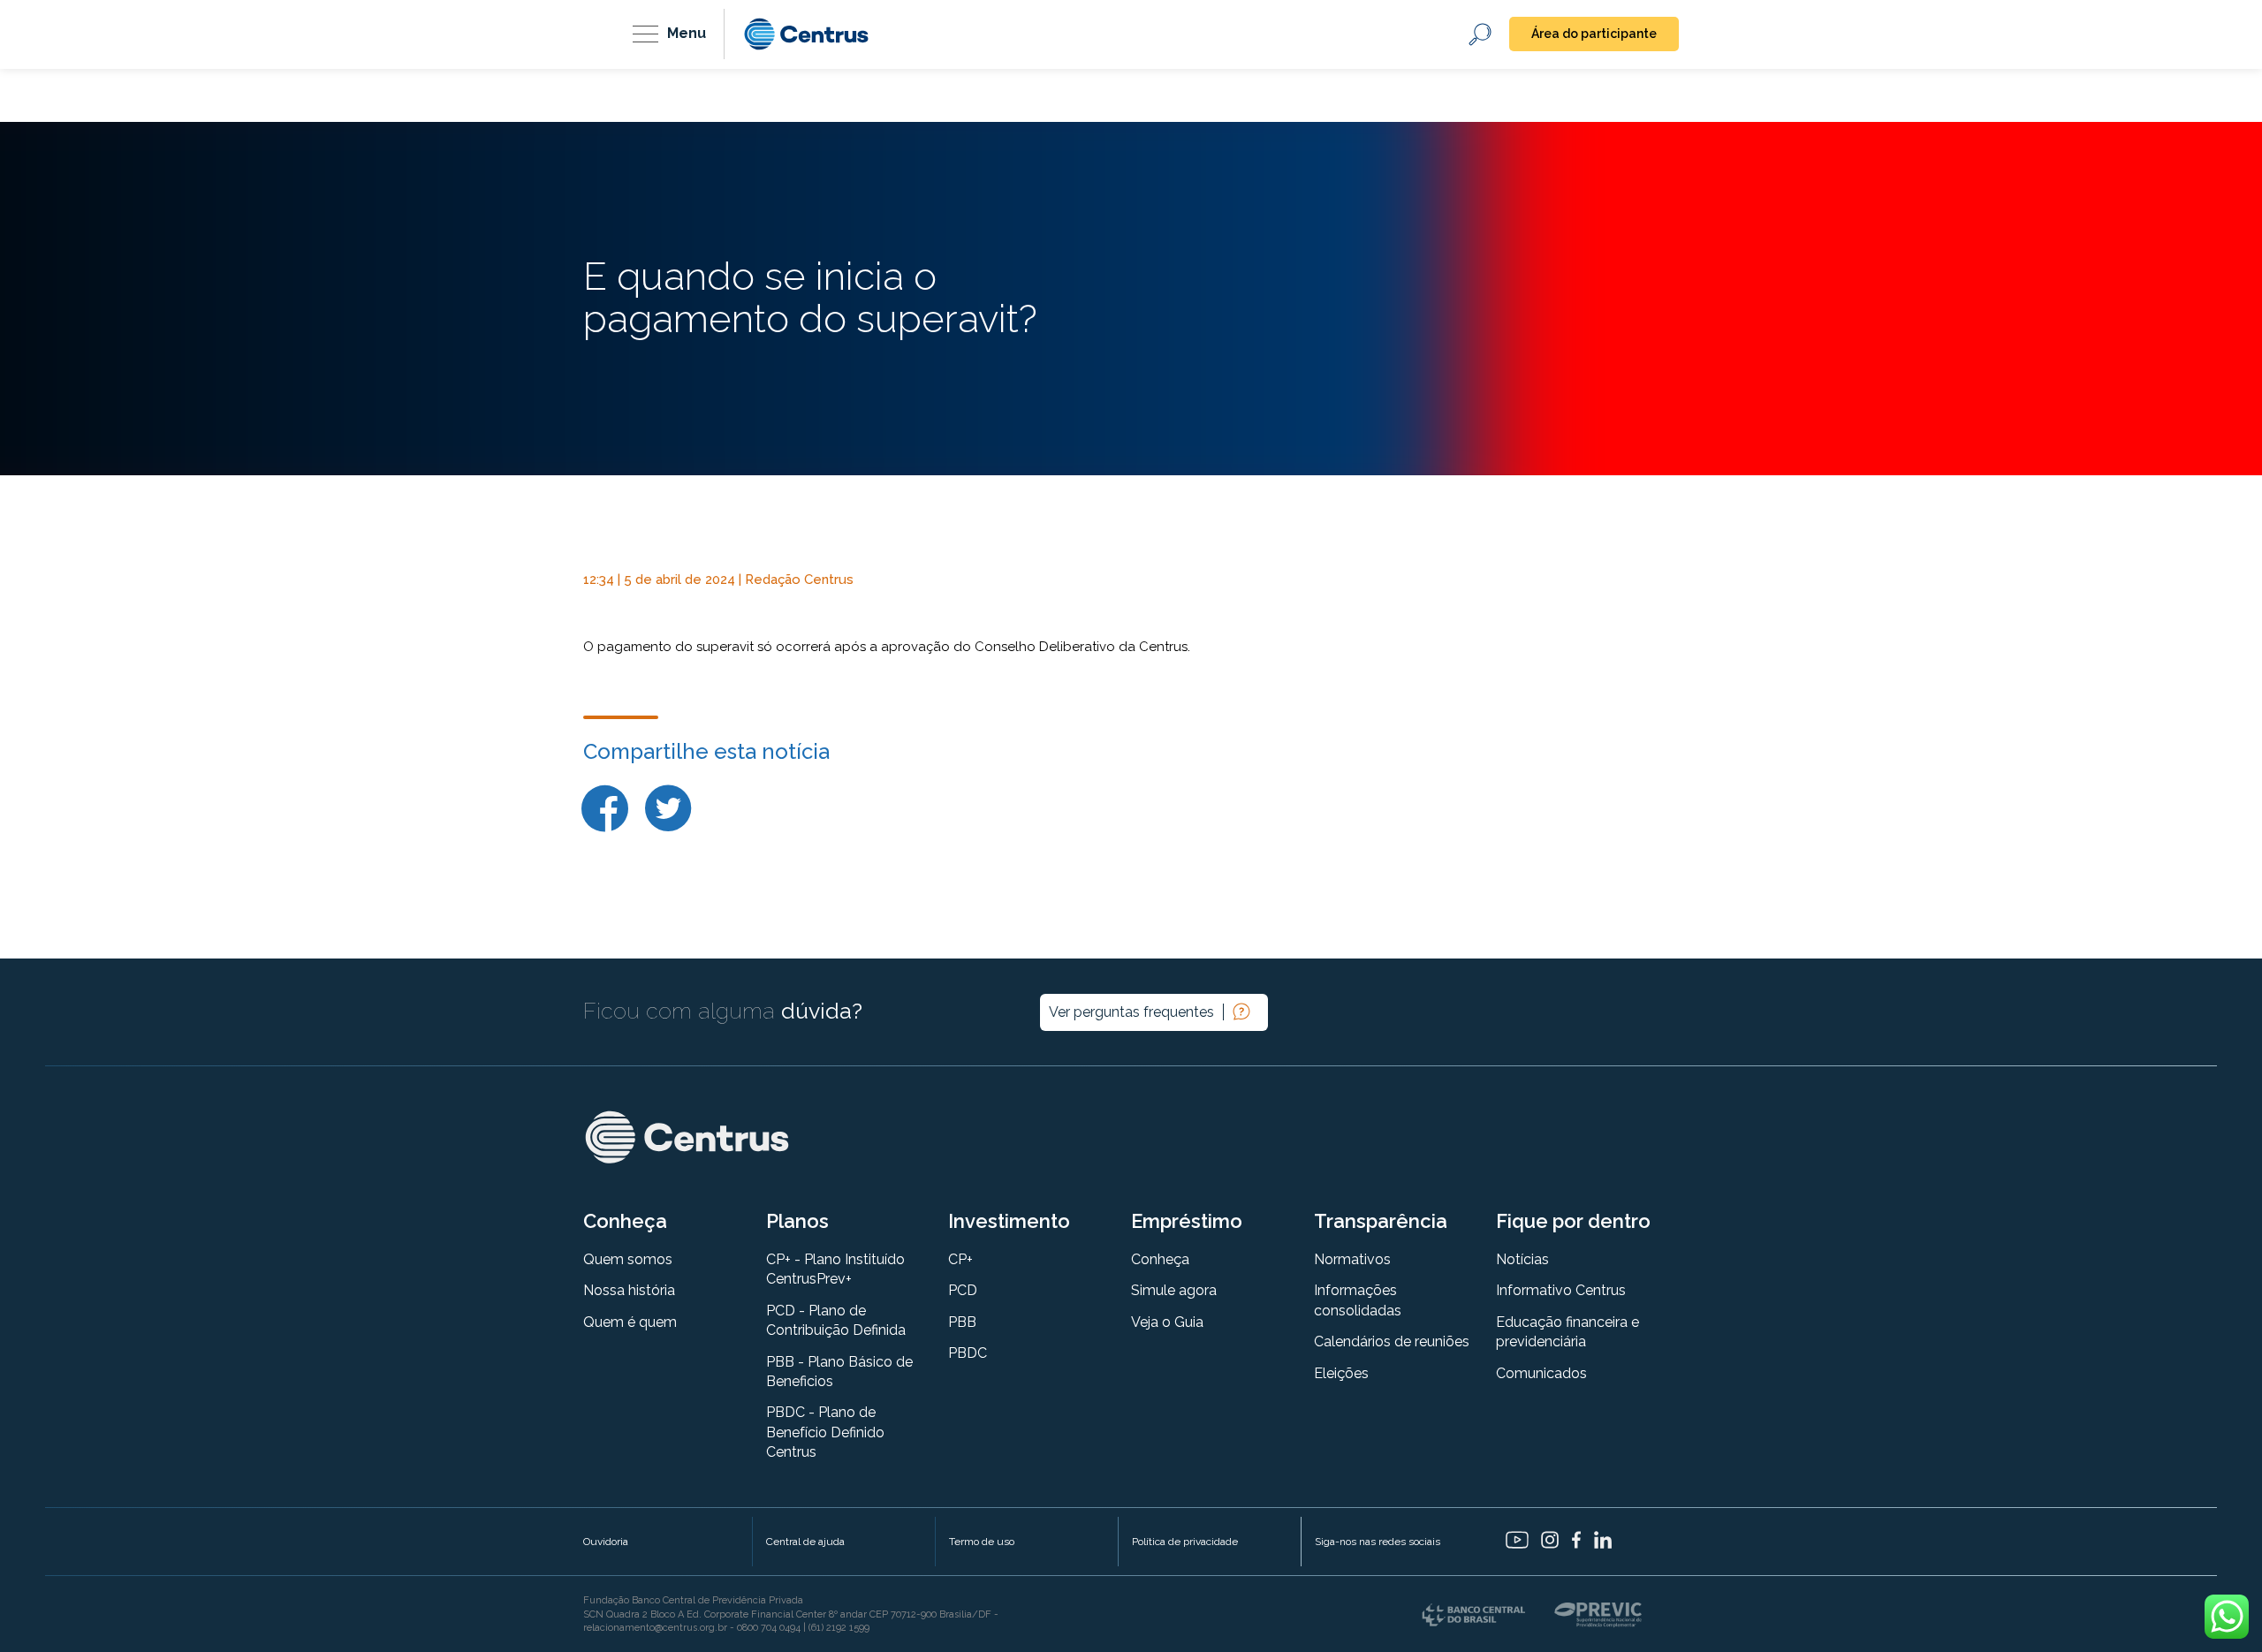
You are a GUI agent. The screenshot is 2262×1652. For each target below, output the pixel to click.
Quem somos (628, 1259)
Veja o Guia (1167, 1322)
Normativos (1352, 1259)
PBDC (968, 1353)
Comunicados (1541, 1373)
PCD (963, 1290)
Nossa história (629, 1290)
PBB (962, 1322)
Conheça (1160, 1259)
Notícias (1522, 1259)
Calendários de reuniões (1392, 1341)
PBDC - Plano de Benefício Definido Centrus (825, 1432)
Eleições (1341, 1373)
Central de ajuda (805, 1542)
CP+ (960, 1259)
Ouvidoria (606, 1542)
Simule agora (1174, 1290)
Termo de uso (982, 1542)
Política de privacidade (1185, 1542)
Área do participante (1594, 34)
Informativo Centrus (1561, 1290)
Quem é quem (630, 1322)
